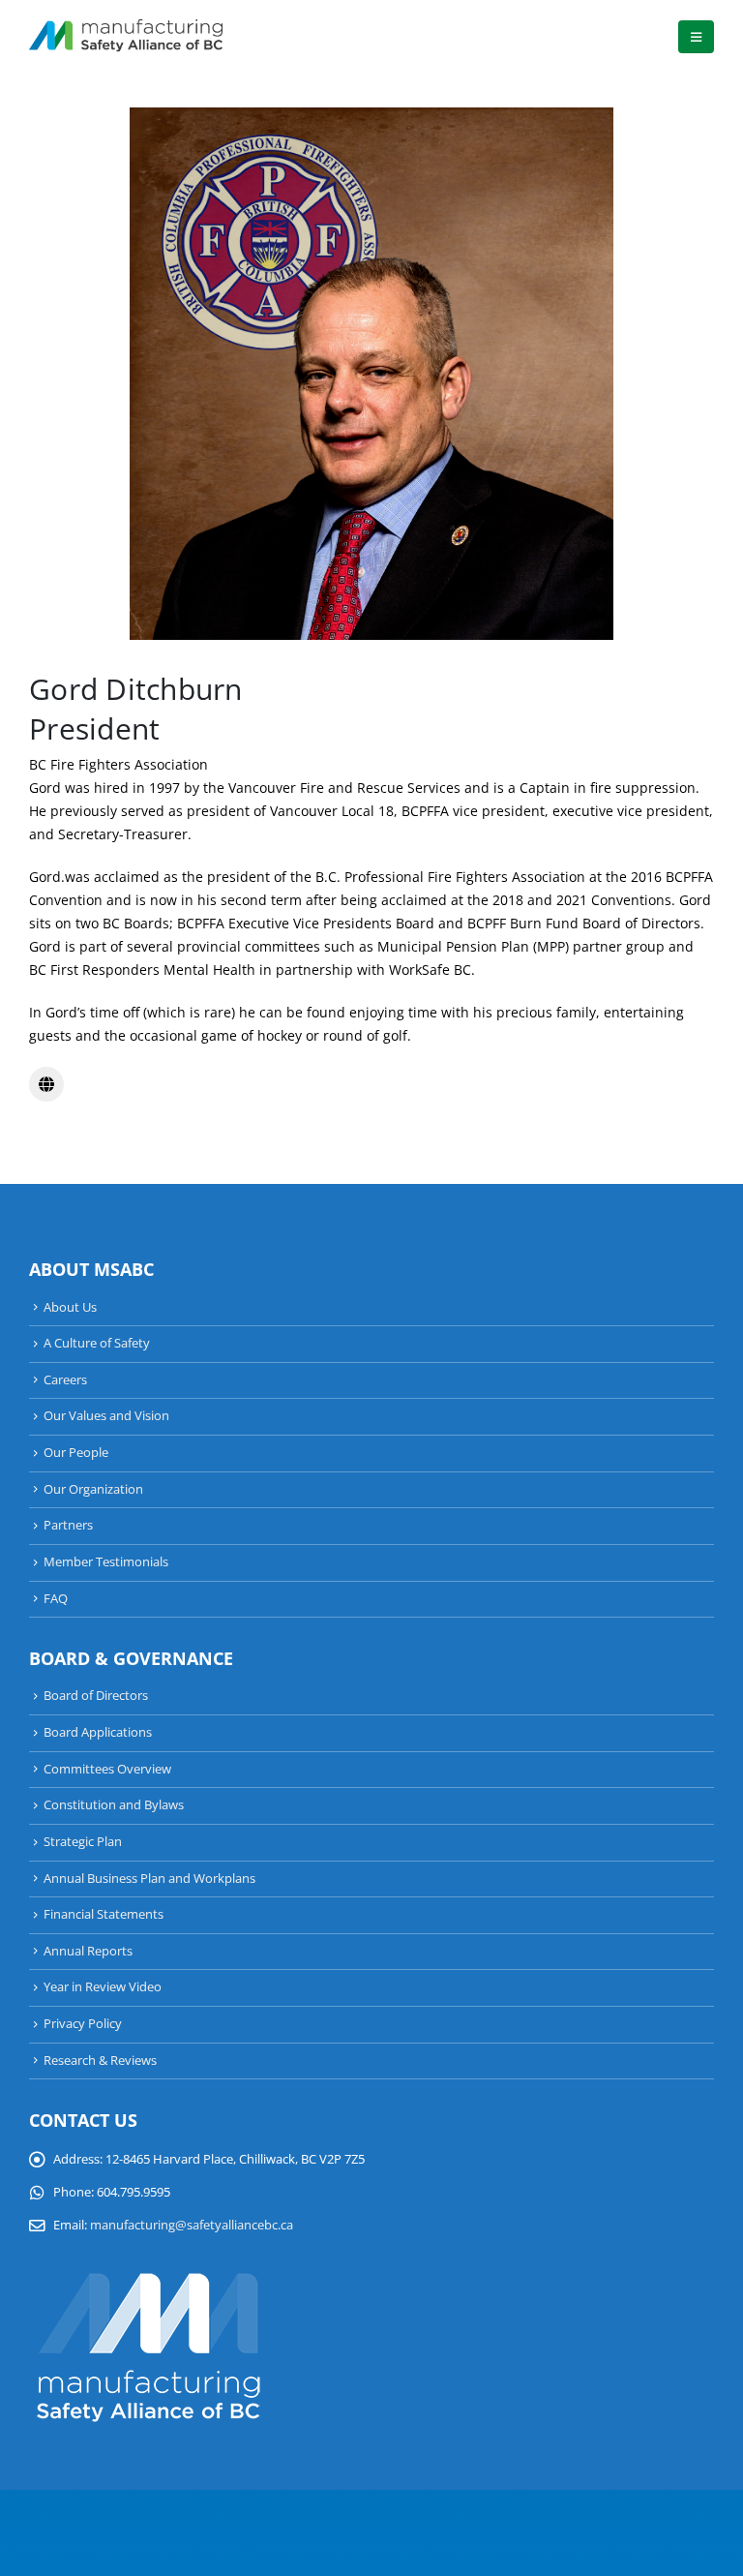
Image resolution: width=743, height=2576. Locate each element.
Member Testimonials (106, 1562)
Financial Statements (104, 1914)
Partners (68, 1525)
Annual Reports (88, 1951)
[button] (696, 37)
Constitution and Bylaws (114, 1805)
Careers (65, 1380)
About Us (70, 1307)
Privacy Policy (83, 2024)
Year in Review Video (103, 1987)
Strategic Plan (83, 1842)
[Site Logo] (126, 37)
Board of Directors (96, 1696)
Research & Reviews (100, 2061)
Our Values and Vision (106, 1416)
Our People (76, 1453)
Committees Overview (107, 1769)
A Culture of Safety (97, 1343)
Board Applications (98, 1732)
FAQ (56, 1599)
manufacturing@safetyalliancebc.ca (192, 2225)
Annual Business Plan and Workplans (149, 1879)
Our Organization (93, 1489)
